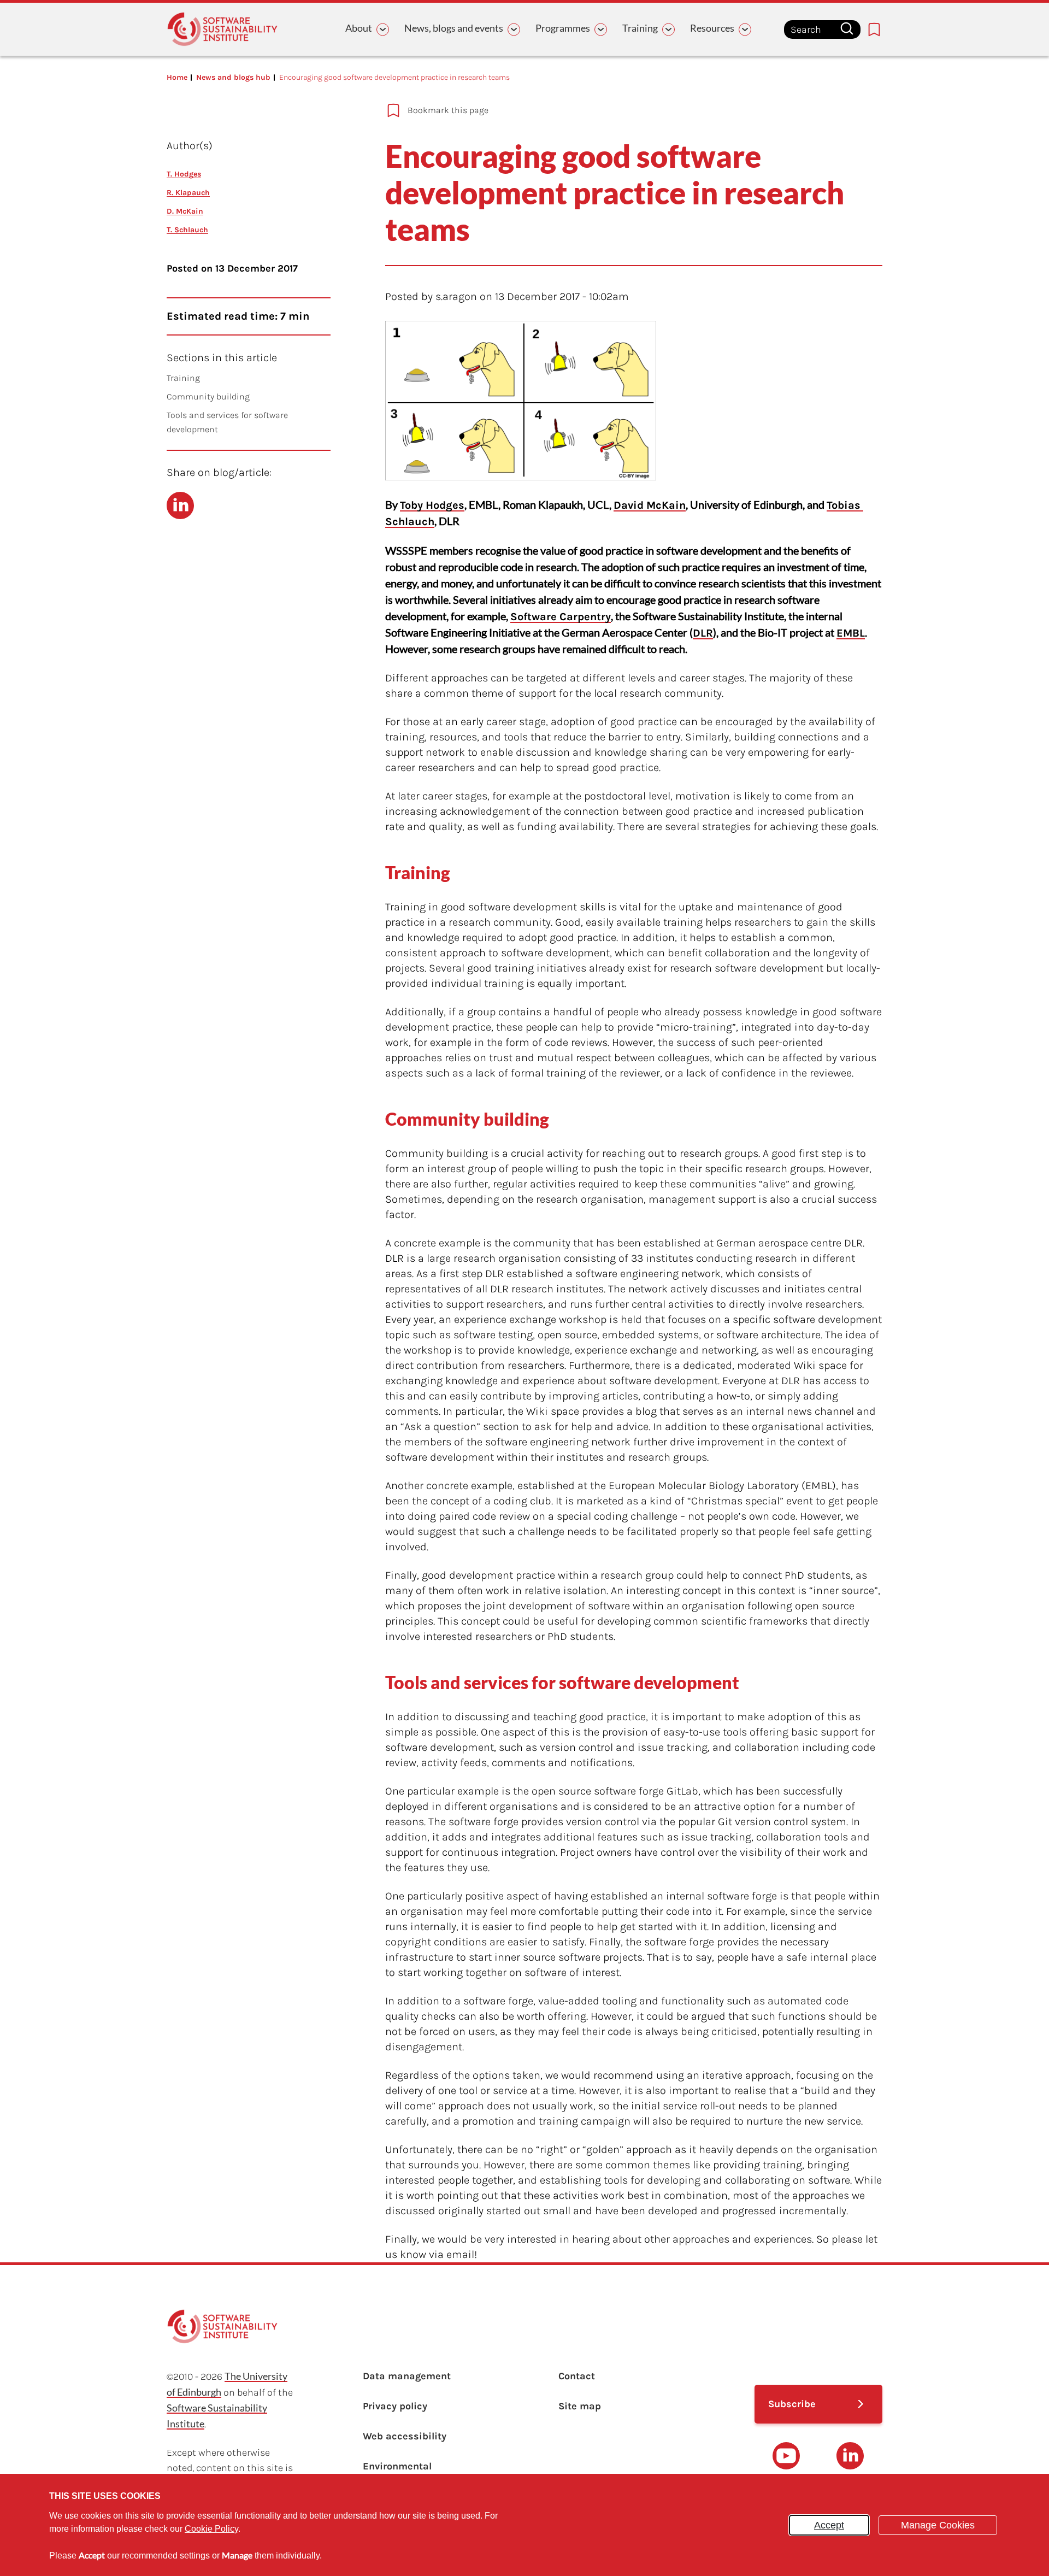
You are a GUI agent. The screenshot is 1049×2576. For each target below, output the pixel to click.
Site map (580, 2406)
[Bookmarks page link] (874, 30)
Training (183, 378)
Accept (829, 2525)
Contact (577, 2376)
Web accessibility (405, 2436)
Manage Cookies (938, 2525)
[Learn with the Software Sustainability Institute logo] (222, 29)
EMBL (851, 633)
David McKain (650, 505)
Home (177, 77)
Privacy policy (395, 2406)
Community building (208, 396)
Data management (407, 2376)
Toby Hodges (432, 505)
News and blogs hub (233, 77)
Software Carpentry (561, 617)
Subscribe (792, 2404)
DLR (703, 633)
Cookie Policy (211, 2529)
